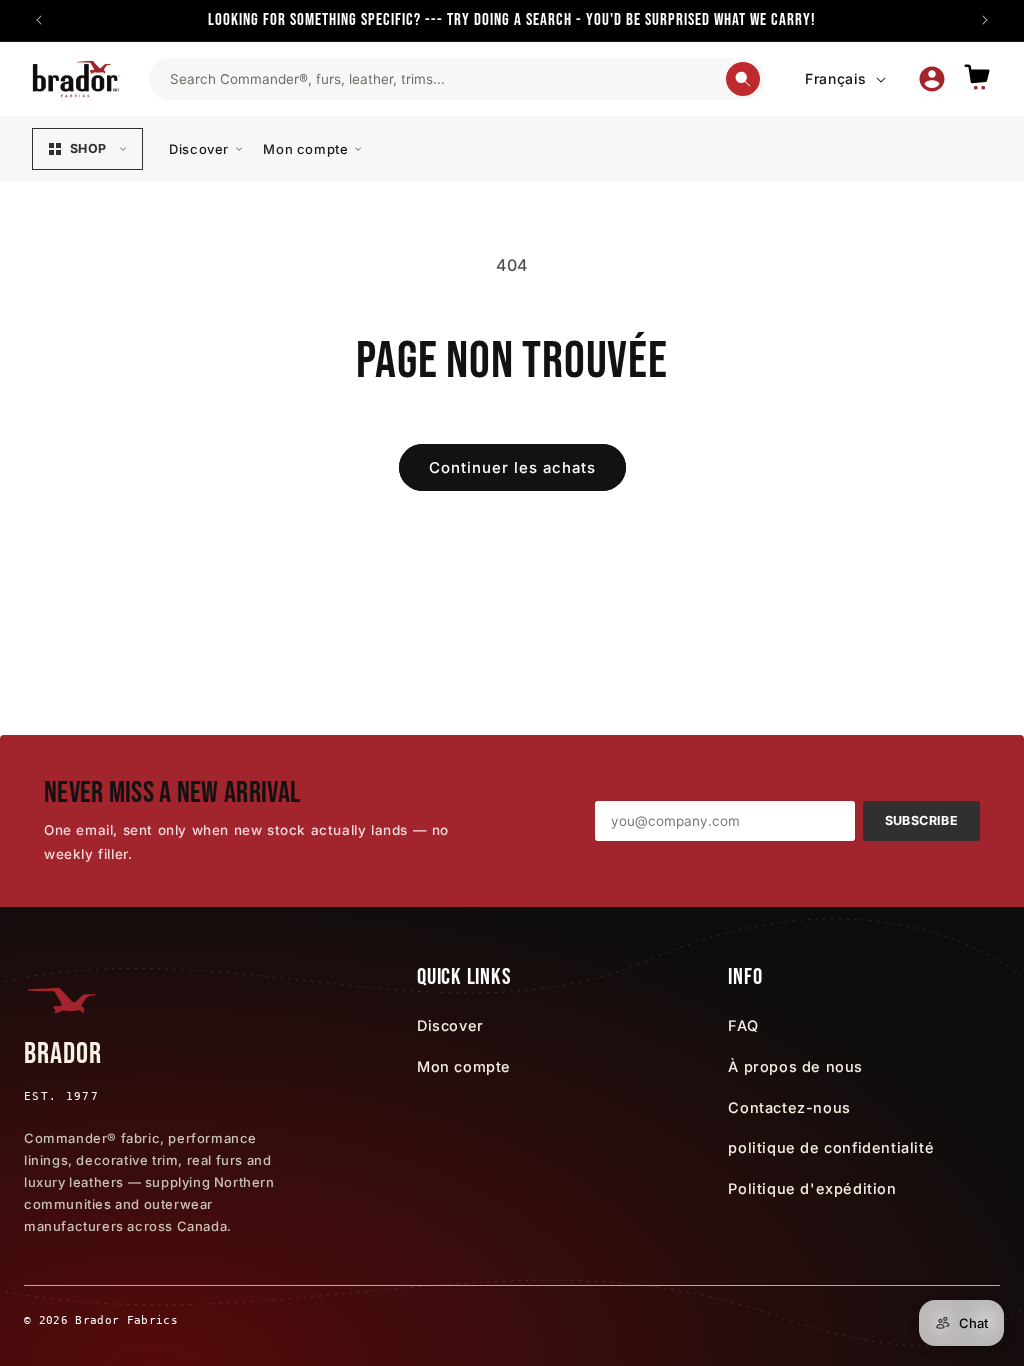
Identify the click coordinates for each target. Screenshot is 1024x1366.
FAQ (743, 1025)
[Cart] (977, 78)
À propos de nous (795, 1066)
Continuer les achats (512, 467)
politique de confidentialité (831, 1147)
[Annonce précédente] (39, 20)
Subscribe (921, 820)
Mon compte (305, 149)
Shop (88, 148)
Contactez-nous (789, 1107)
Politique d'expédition (812, 1188)
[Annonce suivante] (985, 20)
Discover (199, 149)
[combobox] (447, 79)
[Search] (743, 79)
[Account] (932, 79)
